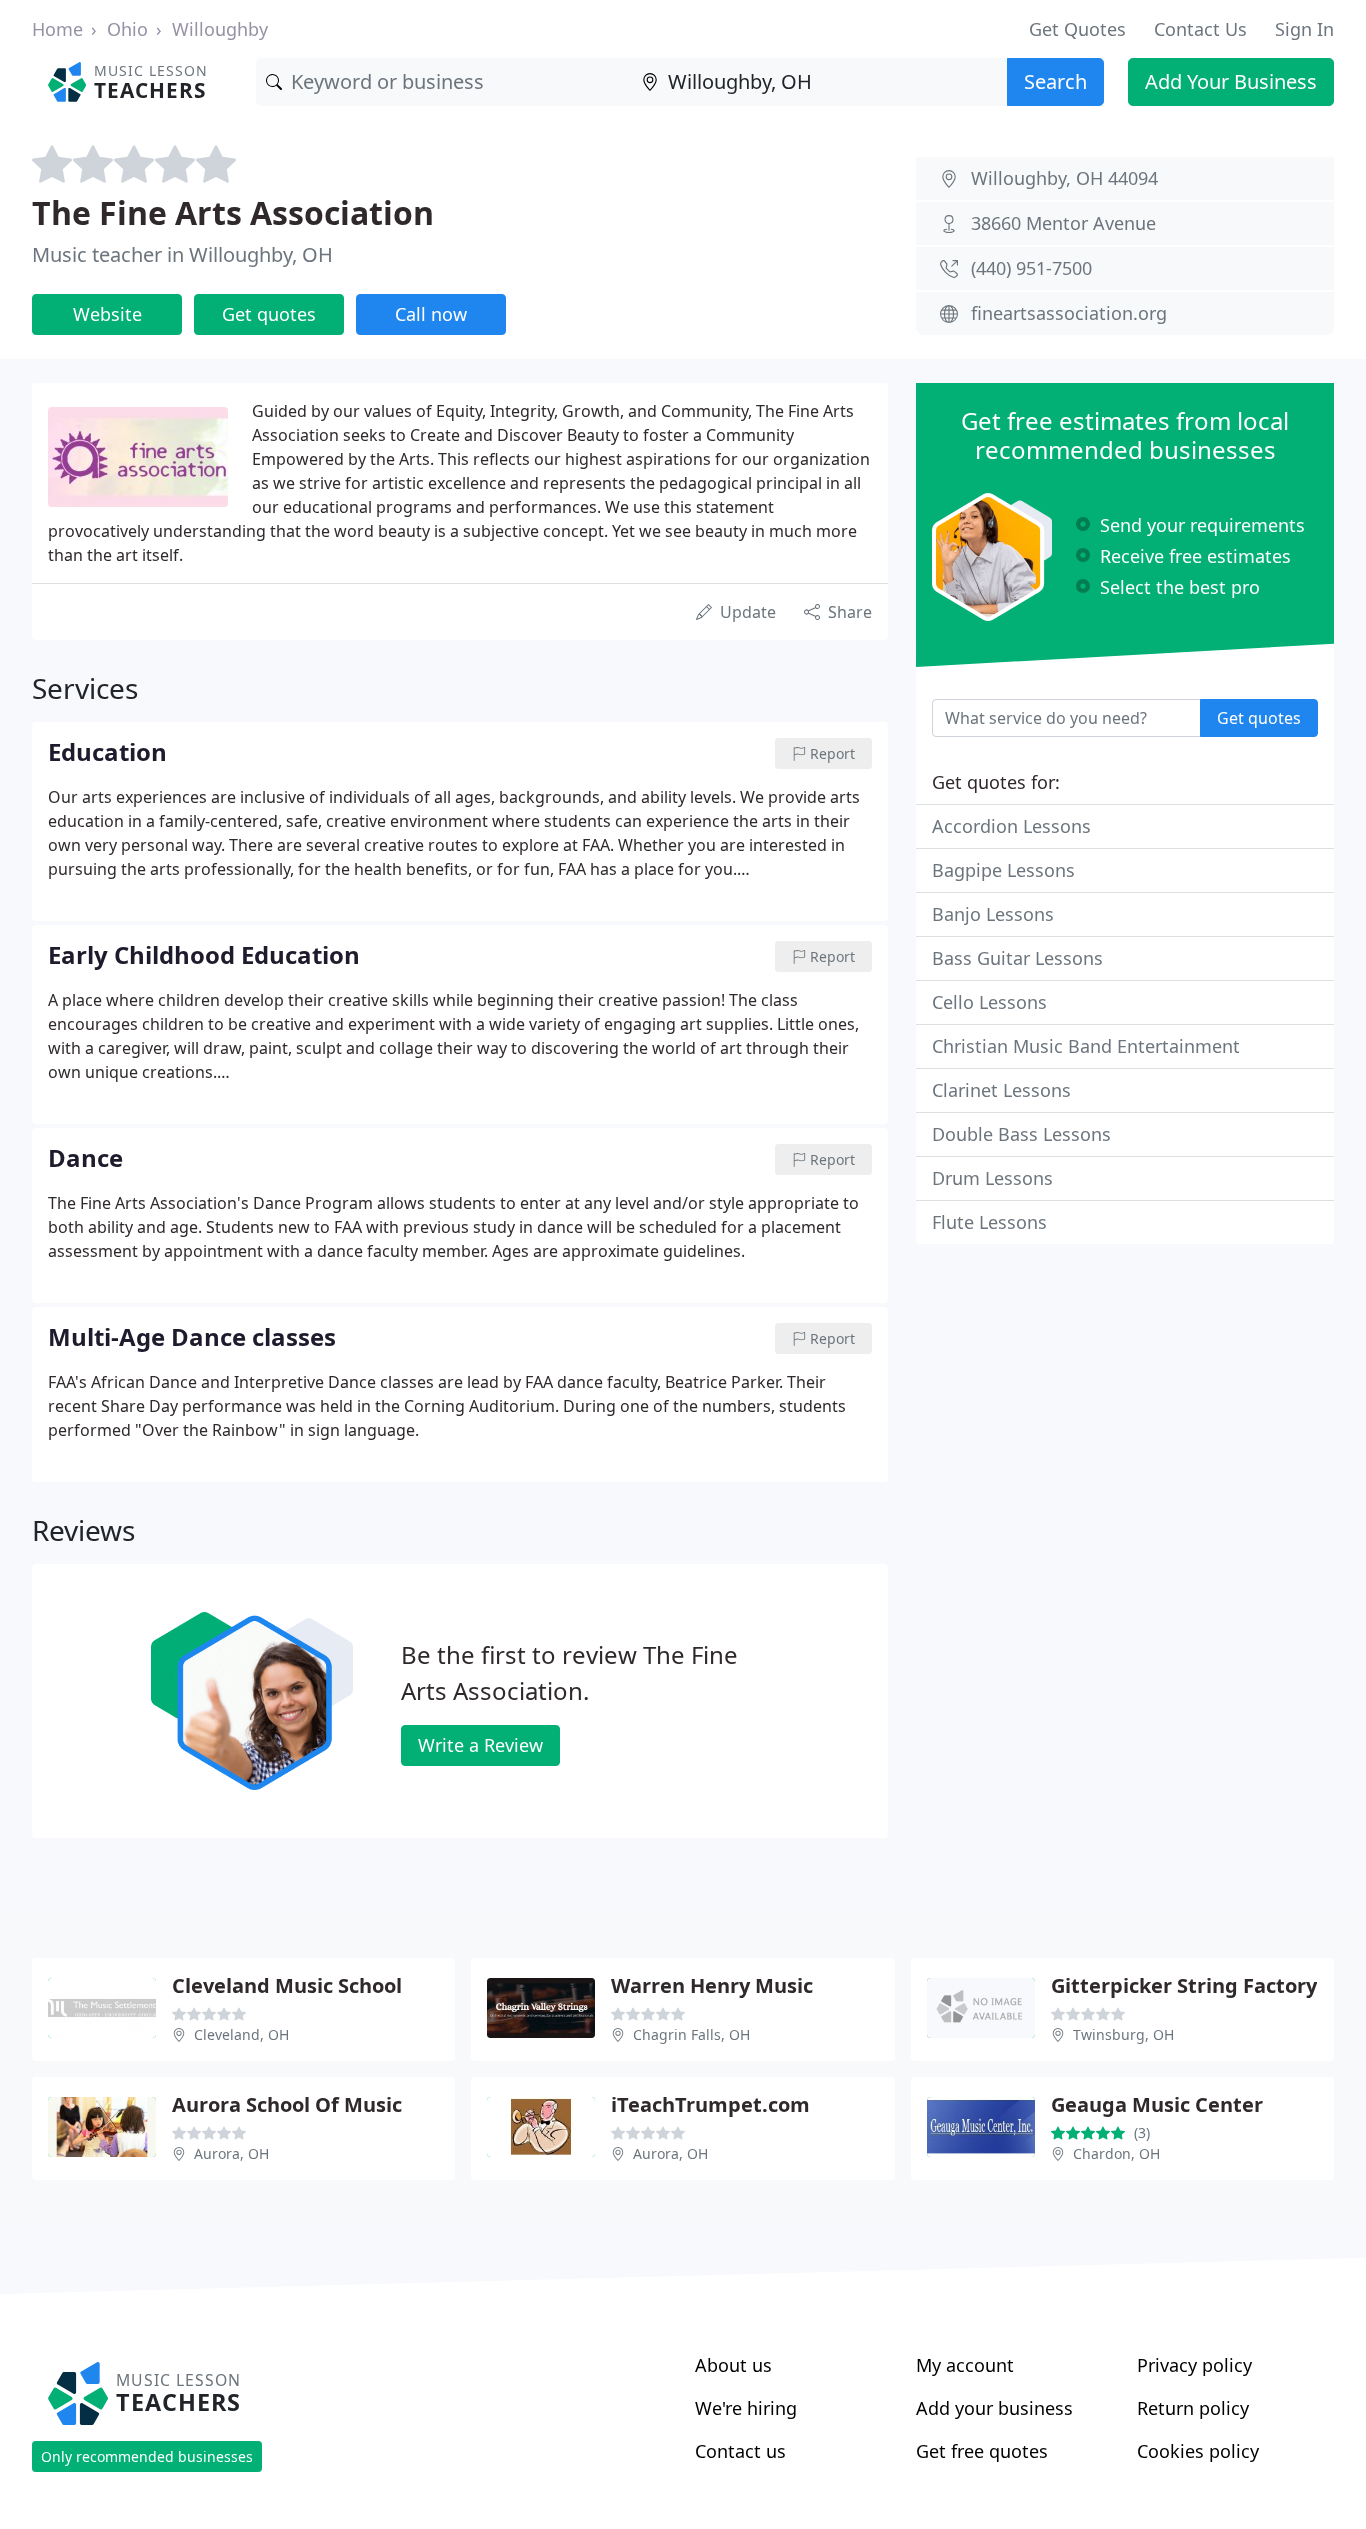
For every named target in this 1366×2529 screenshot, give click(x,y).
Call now (431, 314)
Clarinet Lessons (1001, 1090)
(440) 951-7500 (1031, 268)
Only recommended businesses (147, 2456)
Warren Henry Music (712, 1985)
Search (1055, 81)
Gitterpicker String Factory (1184, 1985)
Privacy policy (1194, 2365)
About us (733, 2365)
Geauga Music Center (1157, 2104)
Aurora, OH (231, 2153)
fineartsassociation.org (1069, 313)
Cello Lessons (989, 1002)
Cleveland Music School (287, 1985)
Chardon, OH (1116, 2153)
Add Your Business (1231, 81)
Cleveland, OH (241, 2034)
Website (107, 314)
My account (965, 2365)
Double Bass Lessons (1021, 1134)
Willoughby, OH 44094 (1064, 178)
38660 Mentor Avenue (1063, 223)
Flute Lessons (989, 1222)
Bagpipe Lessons (1003, 870)
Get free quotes (982, 2451)
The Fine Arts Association (233, 212)
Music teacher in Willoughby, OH (182, 254)
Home (57, 29)
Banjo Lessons (993, 914)
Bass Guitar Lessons (1017, 958)
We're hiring (746, 2408)
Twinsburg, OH (1123, 2034)
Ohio (127, 29)
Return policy (1193, 2408)
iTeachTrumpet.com (710, 2104)
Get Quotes (1077, 29)
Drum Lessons (992, 1178)
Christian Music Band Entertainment (1086, 1046)
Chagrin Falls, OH (691, 2034)
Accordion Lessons (1011, 826)
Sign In (1304, 29)
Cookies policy (1198, 2451)
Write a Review (480, 1745)
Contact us (740, 2451)
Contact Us (1200, 29)
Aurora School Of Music (287, 2104)
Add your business (994, 2408)
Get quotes (269, 314)
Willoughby (220, 29)
